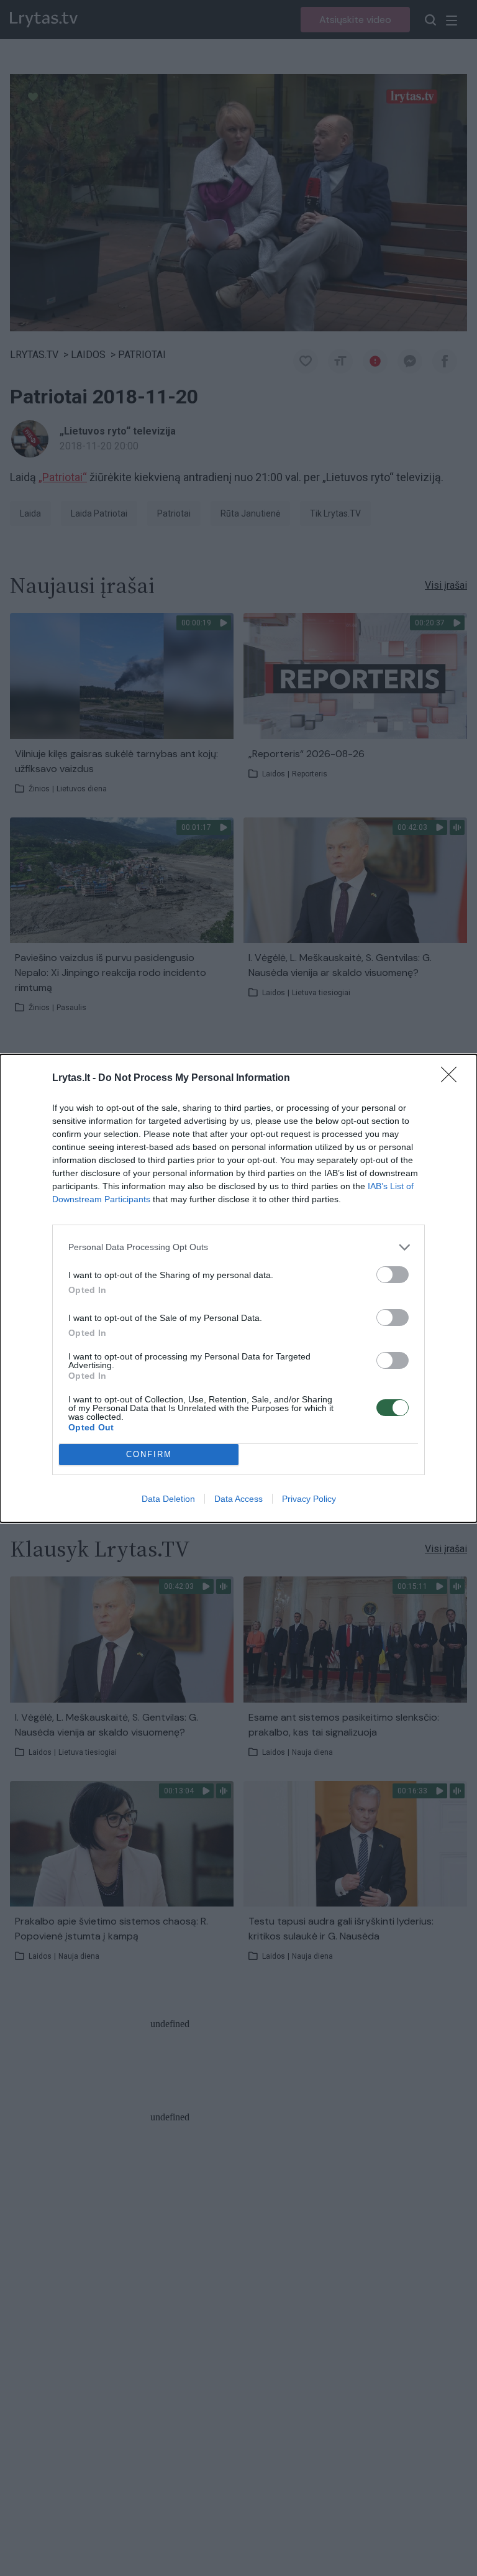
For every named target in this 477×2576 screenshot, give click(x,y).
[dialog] (238, 1288)
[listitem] (238, 1247)
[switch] (393, 1275)
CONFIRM (149, 1454)
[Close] (453, 1079)
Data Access (238, 1499)
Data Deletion (168, 1499)
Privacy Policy (309, 1499)
